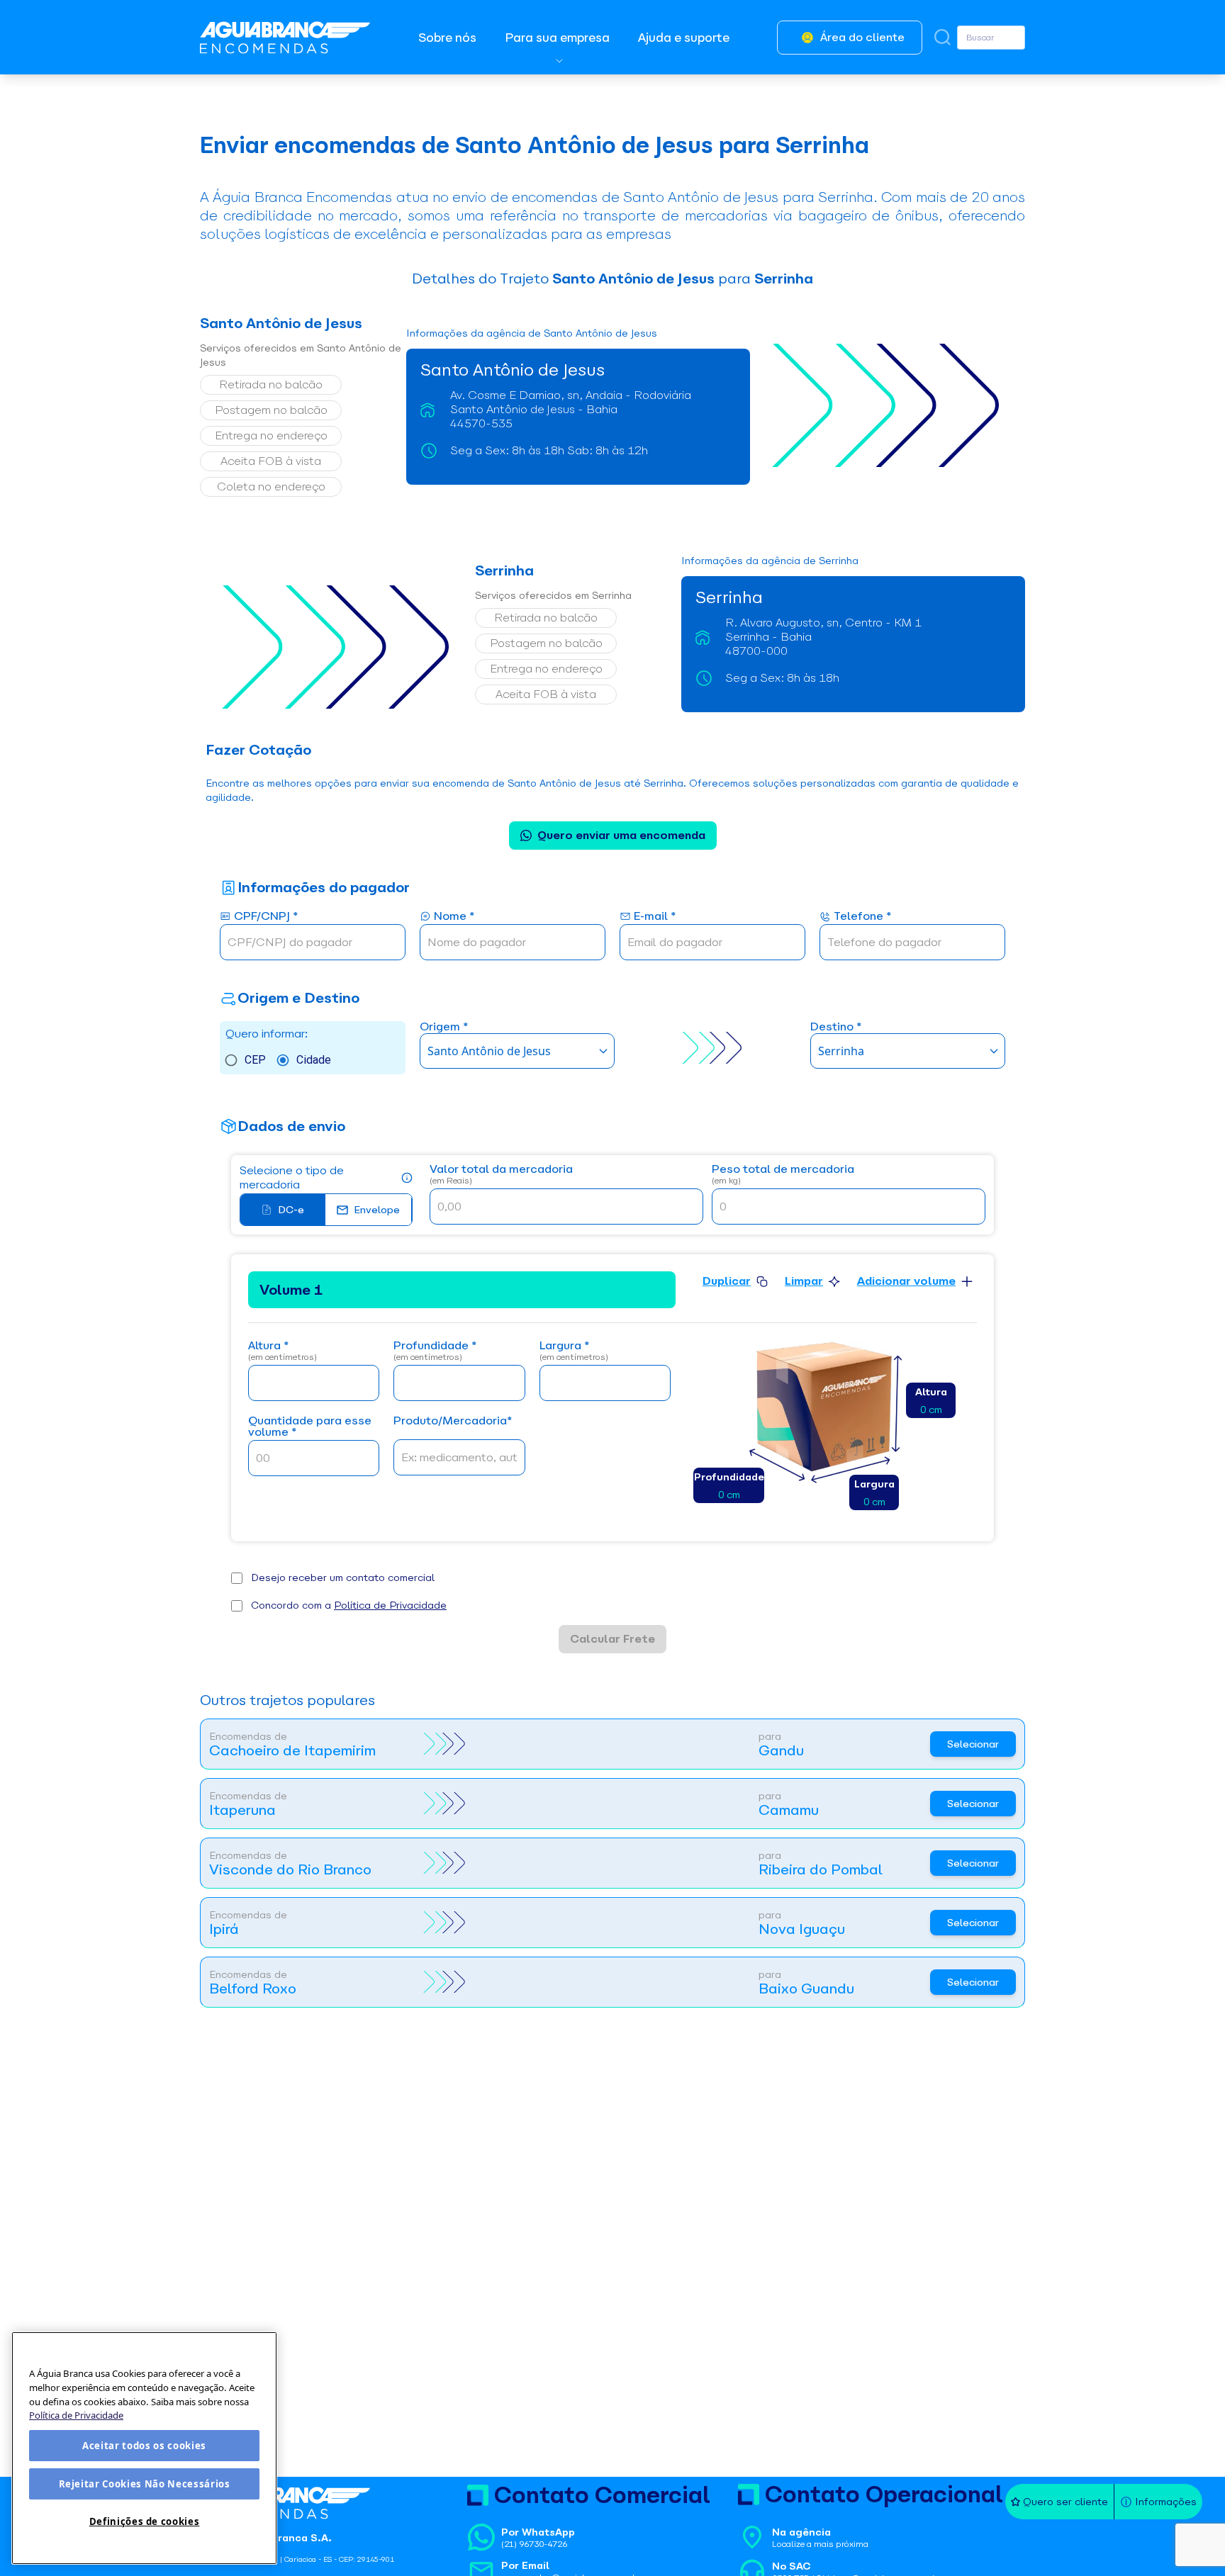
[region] (144, 2448)
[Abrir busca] (942, 37)
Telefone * (862, 917)
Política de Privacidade (390, 1605)
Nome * (454, 917)
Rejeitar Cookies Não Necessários (145, 2484)
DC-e (291, 1210)
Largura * (574, 1351)
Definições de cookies (145, 2521)
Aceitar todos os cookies (144, 2446)
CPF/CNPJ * (266, 917)
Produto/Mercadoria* (453, 1421)
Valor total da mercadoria (501, 1175)
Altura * (283, 1351)
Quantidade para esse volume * (310, 1427)
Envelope (377, 1210)
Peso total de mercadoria (783, 1175)
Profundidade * (435, 1351)
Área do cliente (862, 37)
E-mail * (655, 917)
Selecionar (973, 1744)
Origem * (444, 1027)
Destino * (836, 1027)
